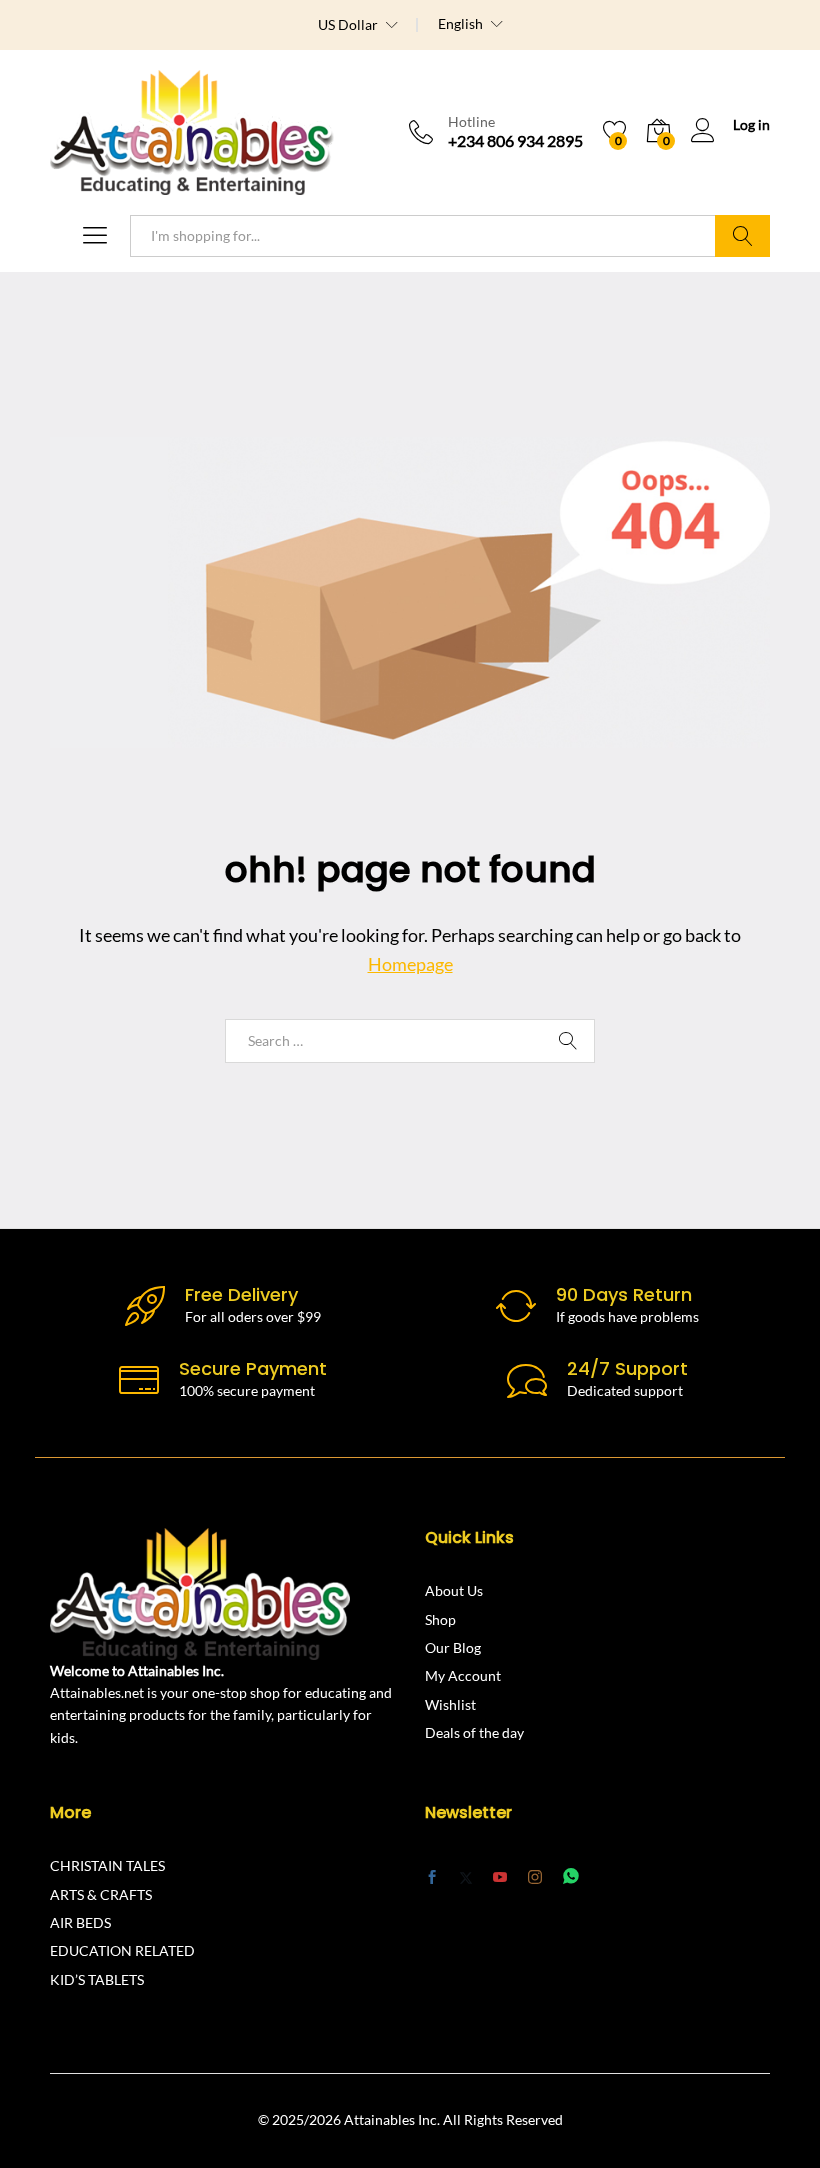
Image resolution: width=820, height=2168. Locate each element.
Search (742, 236)
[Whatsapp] (571, 1876)
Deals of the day (474, 1732)
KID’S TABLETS (97, 1979)
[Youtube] (500, 1878)
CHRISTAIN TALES (107, 1865)
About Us (454, 1590)
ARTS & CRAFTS (101, 1894)
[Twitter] (466, 1878)
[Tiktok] (607, 1877)
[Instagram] (535, 1877)
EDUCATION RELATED (122, 1950)
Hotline (471, 122)
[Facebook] (432, 1878)
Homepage (410, 964)
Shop (440, 1619)
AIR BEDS (80, 1922)
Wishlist (450, 1704)
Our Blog (453, 1647)
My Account (463, 1675)
